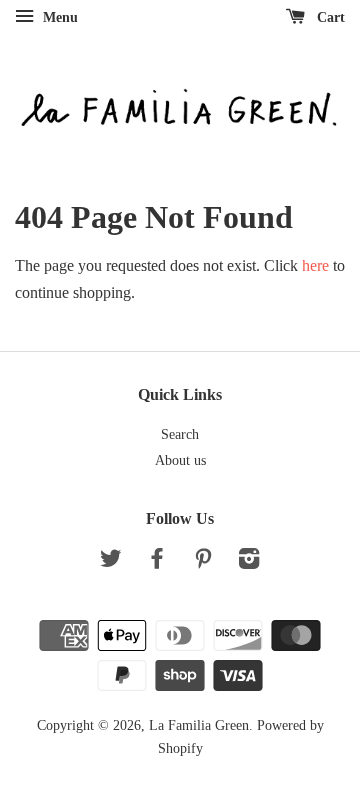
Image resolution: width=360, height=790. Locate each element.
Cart (329, 17)
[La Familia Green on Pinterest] (203, 562)
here (315, 265)
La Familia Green (199, 725)
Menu (58, 17)
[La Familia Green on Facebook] (157, 562)
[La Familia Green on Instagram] (249, 562)
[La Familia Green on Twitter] (111, 562)
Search (180, 434)
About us (180, 460)
